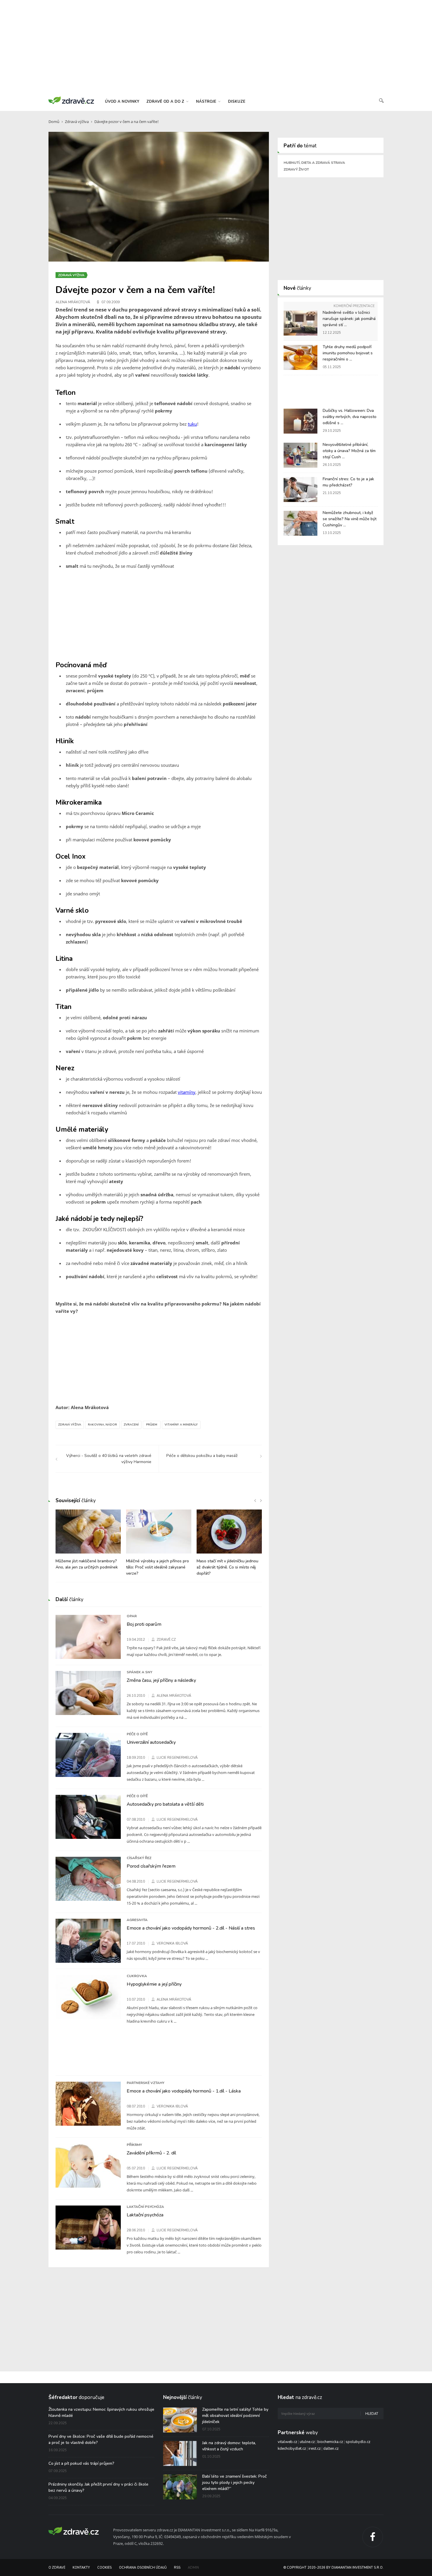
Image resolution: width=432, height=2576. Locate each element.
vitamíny (187, 1092)
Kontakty (81, 2568)
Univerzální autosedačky (151, 1742)
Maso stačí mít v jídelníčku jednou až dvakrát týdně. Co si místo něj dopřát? (227, 1567)
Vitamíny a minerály (181, 1425)
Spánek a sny (139, 1672)
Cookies (104, 2568)
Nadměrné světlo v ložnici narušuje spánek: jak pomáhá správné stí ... (349, 319)
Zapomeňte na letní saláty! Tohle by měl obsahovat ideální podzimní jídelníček (235, 2416)
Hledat (372, 2414)
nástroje (207, 102)
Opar (132, 1616)
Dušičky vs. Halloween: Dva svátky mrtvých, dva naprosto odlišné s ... (350, 417)
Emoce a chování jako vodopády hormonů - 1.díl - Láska (184, 2091)
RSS (177, 2568)
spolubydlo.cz (358, 2442)
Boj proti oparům (144, 1624)
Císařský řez (139, 1858)
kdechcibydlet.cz (292, 2449)
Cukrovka (137, 1976)
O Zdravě (57, 2568)
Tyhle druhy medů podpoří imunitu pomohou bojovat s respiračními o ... (348, 353)
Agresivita (137, 1920)
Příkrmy (134, 2145)
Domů (54, 122)
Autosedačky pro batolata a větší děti (165, 1804)
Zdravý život (296, 169)
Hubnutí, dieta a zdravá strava (314, 163)
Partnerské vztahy (145, 2083)
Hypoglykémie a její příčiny (154, 1984)
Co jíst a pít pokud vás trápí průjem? (81, 2463)
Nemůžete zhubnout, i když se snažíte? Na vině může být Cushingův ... (350, 519)
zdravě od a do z (166, 102)
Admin (193, 2568)
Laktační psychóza (145, 2207)
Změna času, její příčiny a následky (161, 1680)
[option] (88, 1543)
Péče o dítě (137, 1734)
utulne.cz (307, 2442)
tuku (192, 424)
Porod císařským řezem (151, 1866)
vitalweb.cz (287, 2442)
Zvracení (131, 1425)
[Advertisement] (216, 47)
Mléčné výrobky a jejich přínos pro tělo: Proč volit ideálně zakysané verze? (158, 1567)
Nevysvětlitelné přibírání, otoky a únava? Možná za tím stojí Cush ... (349, 451)
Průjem (152, 1425)
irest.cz (315, 2449)
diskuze (237, 102)
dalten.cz (331, 2449)
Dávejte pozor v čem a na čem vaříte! (127, 122)
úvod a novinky (122, 102)
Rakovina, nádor (102, 1425)
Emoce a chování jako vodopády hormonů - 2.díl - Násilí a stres (191, 1928)
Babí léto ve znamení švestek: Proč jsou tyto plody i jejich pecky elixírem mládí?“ (235, 2483)
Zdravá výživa (77, 122)
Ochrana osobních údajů (143, 2568)
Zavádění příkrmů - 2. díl (151, 2153)
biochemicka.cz (330, 2442)
